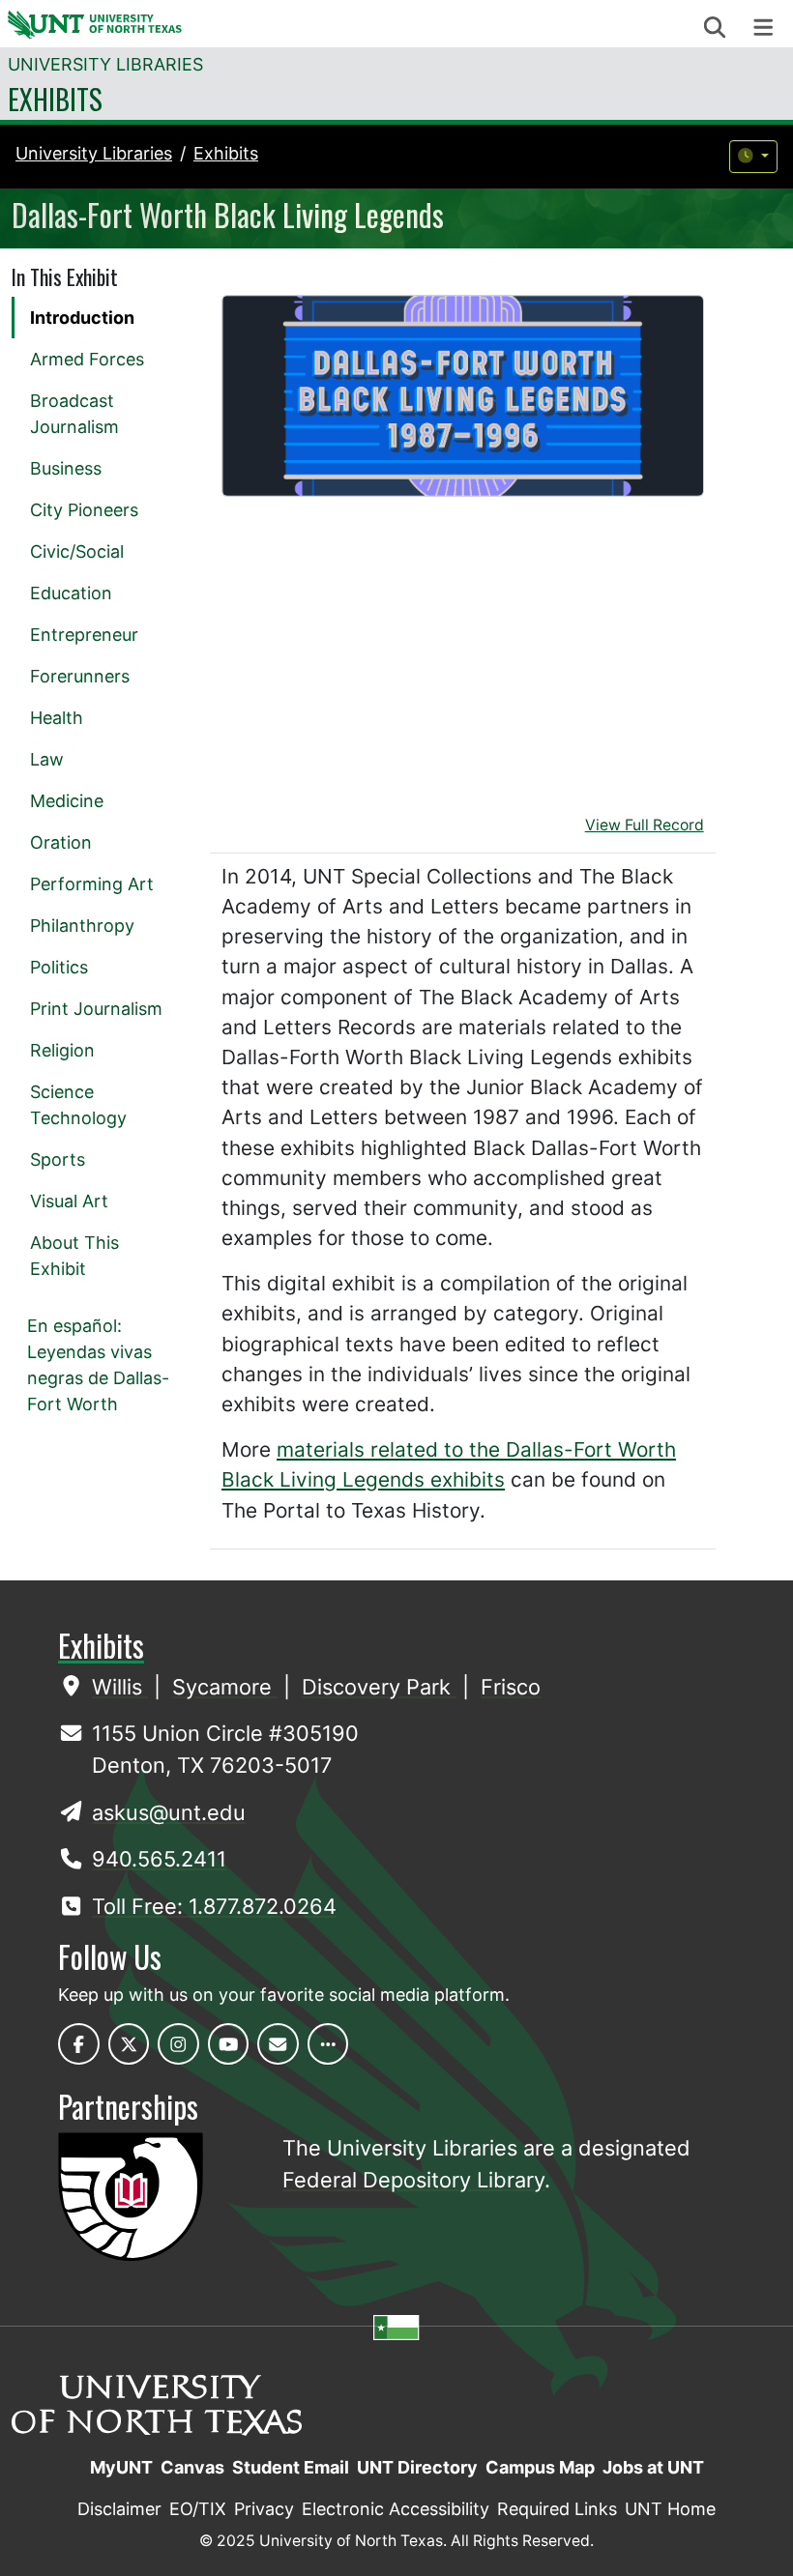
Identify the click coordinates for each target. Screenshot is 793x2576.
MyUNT (121, 2467)
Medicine (67, 801)
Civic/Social (77, 551)
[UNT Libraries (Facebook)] (79, 2044)
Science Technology (78, 1105)
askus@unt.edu (169, 1812)
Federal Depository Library (413, 2180)
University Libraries (105, 64)
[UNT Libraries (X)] (129, 2044)
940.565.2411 (159, 1859)
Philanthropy (82, 926)
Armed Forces (87, 359)
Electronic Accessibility (396, 2509)
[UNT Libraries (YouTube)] (229, 2044)
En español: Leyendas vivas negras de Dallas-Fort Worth (98, 1365)
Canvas (192, 2467)
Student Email (291, 2467)
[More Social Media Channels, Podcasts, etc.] (328, 2044)
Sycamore (225, 1687)
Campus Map (540, 2467)
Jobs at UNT (653, 2467)
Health (57, 718)
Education (71, 593)
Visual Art (69, 1201)
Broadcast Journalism (74, 414)
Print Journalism (96, 1009)
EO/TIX (198, 2509)
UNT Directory (417, 2467)
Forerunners (80, 676)
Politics (59, 967)
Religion (62, 1050)
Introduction (82, 318)
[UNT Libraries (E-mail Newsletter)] (278, 2044)
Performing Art (92, 884)
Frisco (511, 1687)
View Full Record (645, 825)
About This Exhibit (74, 1256)
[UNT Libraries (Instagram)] (178, 2044)
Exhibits (55, 99)
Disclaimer (119, 2509)
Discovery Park (379, 1687)
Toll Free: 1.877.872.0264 (214, 1906)
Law (47, 759)
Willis (120, 1687)
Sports (58, 1159)
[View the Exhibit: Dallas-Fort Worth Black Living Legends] (463, 396)
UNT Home (670, 2509)
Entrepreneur (84, 635)
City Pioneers (84, 510)
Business (66, 468)
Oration (61, 842)
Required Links (557, 2509)
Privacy (264, 2509)
